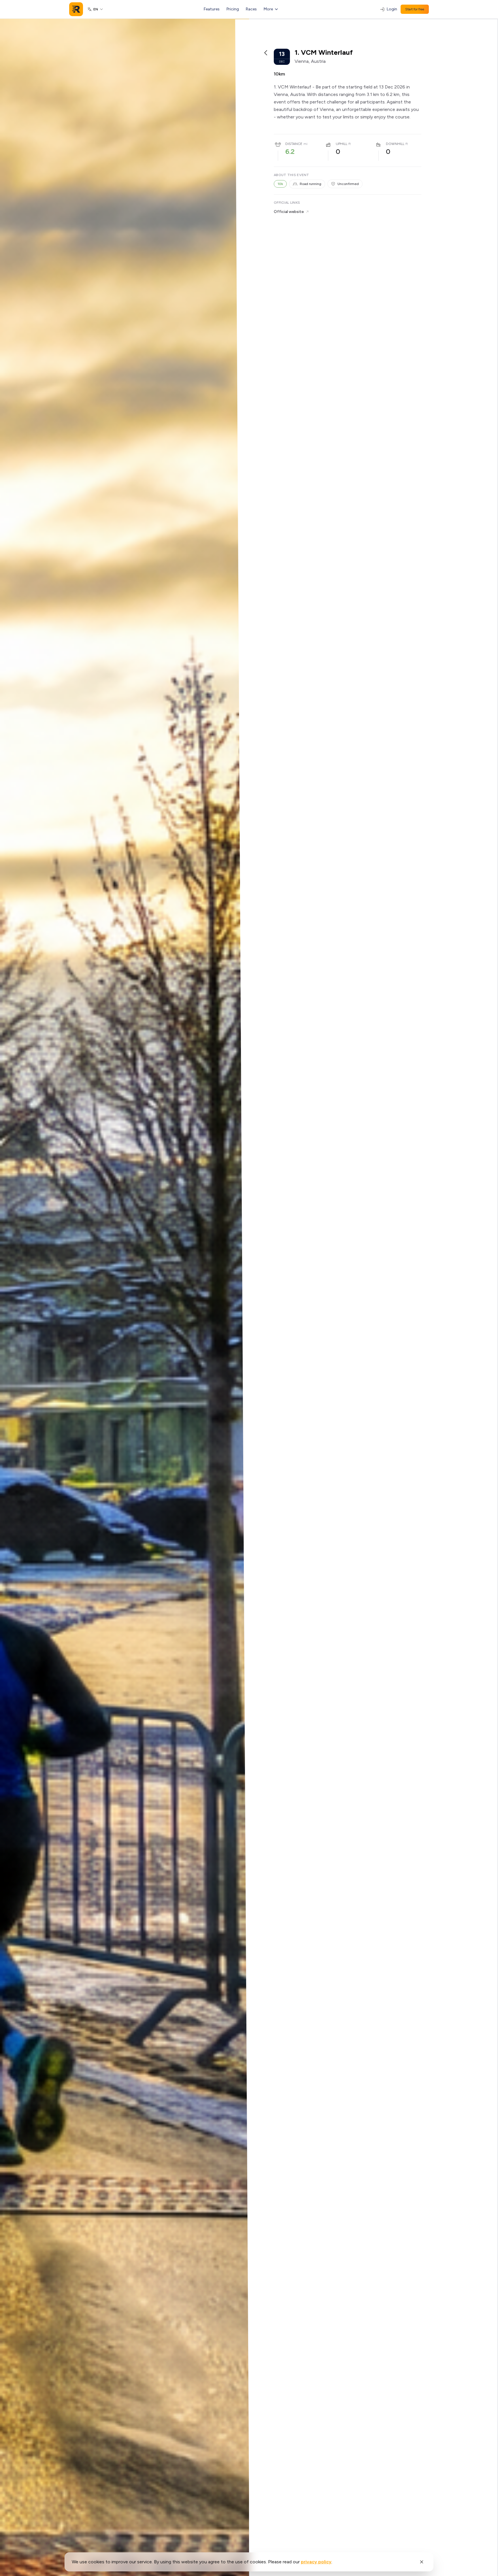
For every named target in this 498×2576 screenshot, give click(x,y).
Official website (289, 212)
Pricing (233, 9)
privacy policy (316, 2562)
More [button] (268, 9)
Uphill (342, 144)
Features (212, 9)
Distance (294, 144)
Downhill (395, 144)
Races (251, 9)
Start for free (415, 9)
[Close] (422, 2562)
